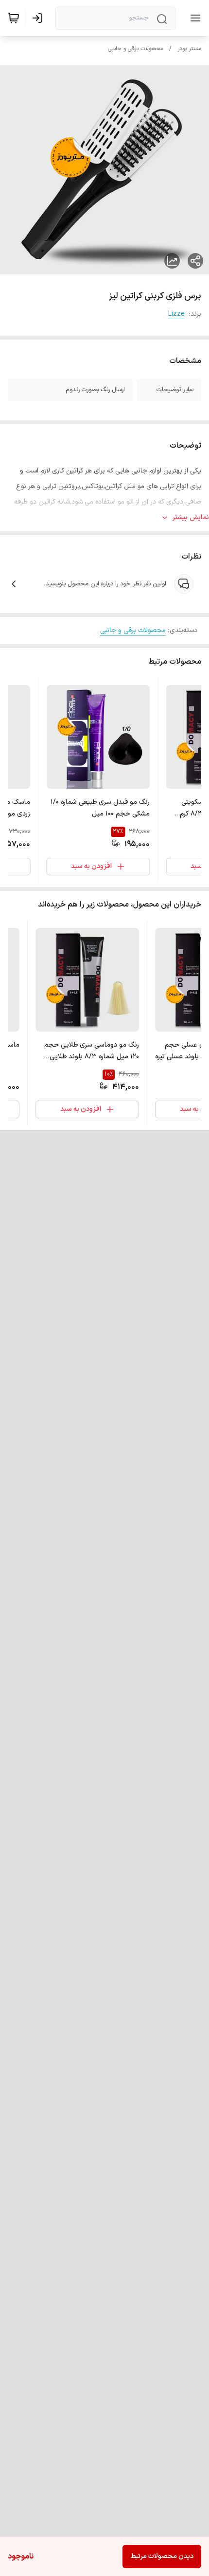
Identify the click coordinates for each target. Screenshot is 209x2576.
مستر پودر (189, 49)
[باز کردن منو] (193, 18)
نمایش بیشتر (191, 517)
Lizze (176, 314)
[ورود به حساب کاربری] (39, 18)
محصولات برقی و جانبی (136, 49)
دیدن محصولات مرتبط (162, 2556)
